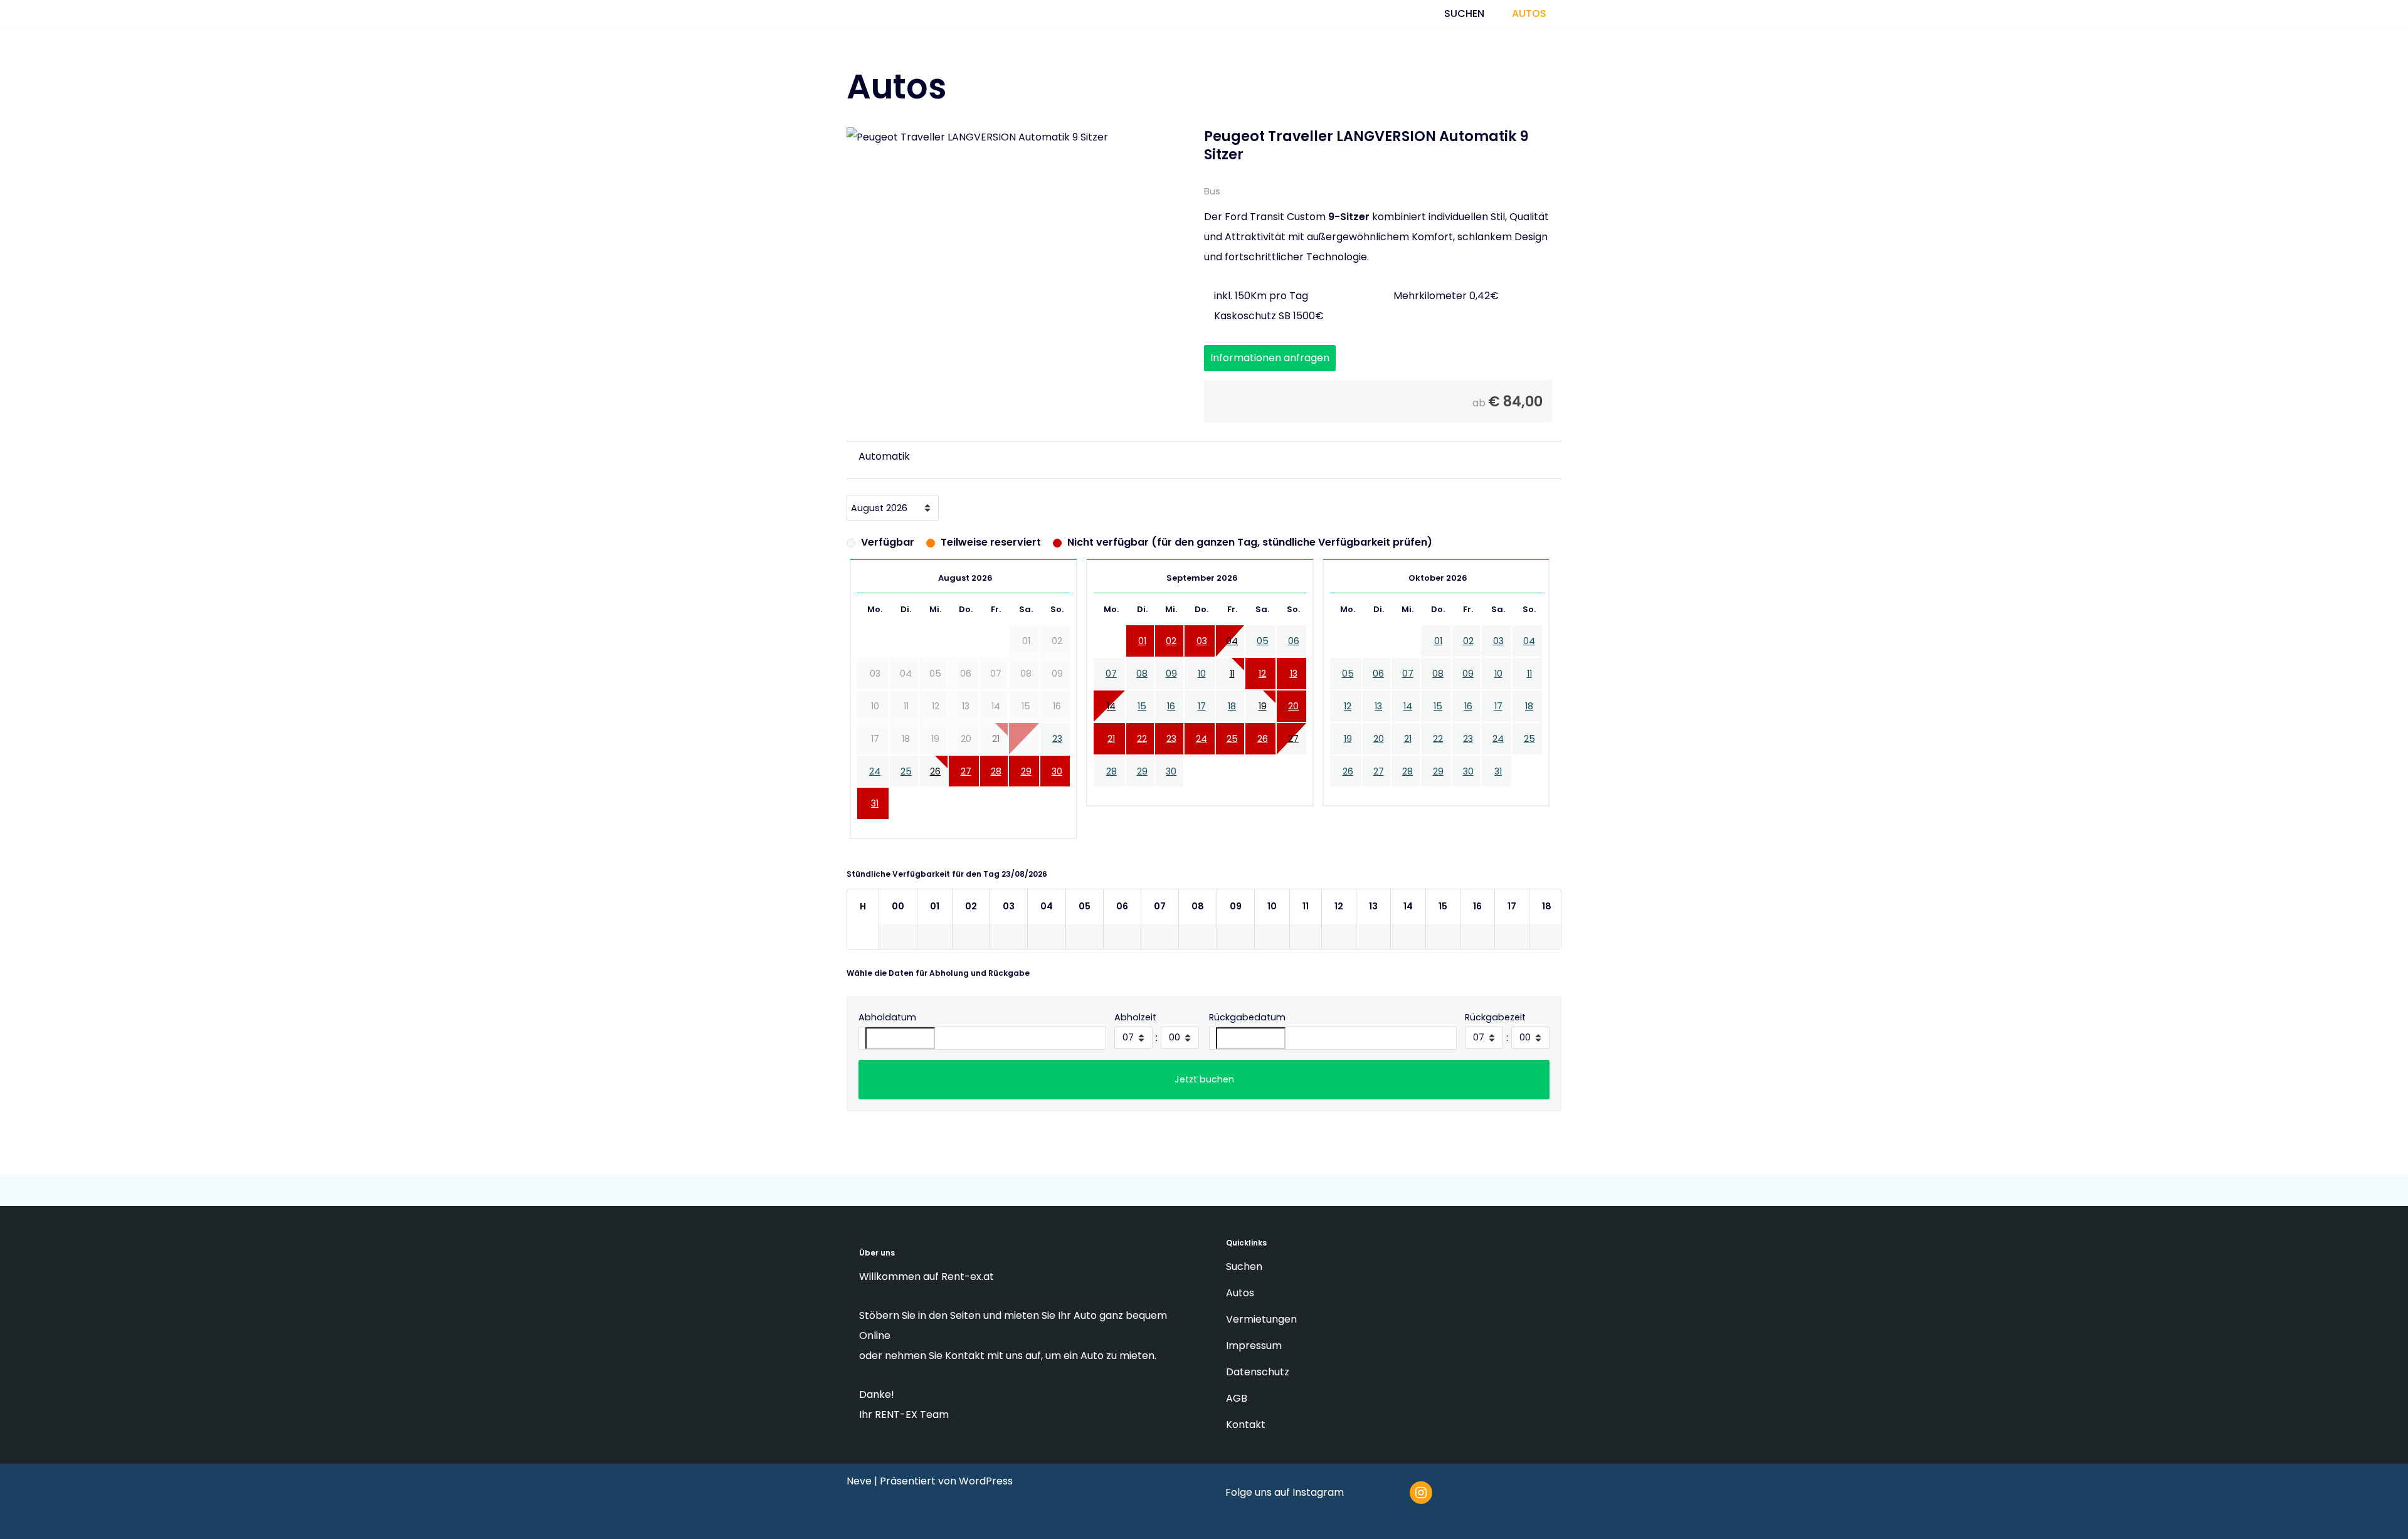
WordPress (986, 1481)
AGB (1238, 1398)
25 (906, 784)
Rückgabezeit (1495, 1030)
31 (875, 817)
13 (1294, 687)
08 (1142, 687)
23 (1057, 751)
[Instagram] (1421, 1493)
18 (1232, 719)
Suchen (1465, 20)
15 (1142, 719)
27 (966, 784)
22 (1142, 751)
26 (935, 784)
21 (1111, 751)
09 (1171, 687)
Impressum (1255, 1346)
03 (1202, 654)
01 (1142, 654)
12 (1262, 687)
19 (1263, 719)
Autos (1532, 20)
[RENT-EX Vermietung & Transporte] (934, 21)
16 (1171, 719)
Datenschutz (1259, 1372)
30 (1057, 784)
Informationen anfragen (1270, 370)
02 (1171, 654)
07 (1111, 687)
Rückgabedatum (1247, 1030)
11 (1232, 687)
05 (1263, 654)
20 (1293, 719)
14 (1111, 719)
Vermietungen (1263, 1319)
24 (875, 784)
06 (1294, 654)
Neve (859, 1481)
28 (996, 784)
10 (1202, 687)
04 (1232, 654)
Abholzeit (1135, 1030)
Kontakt (1247, 1425)
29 (1026, 784)
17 (1202, 719)
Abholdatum (887, 1030)
